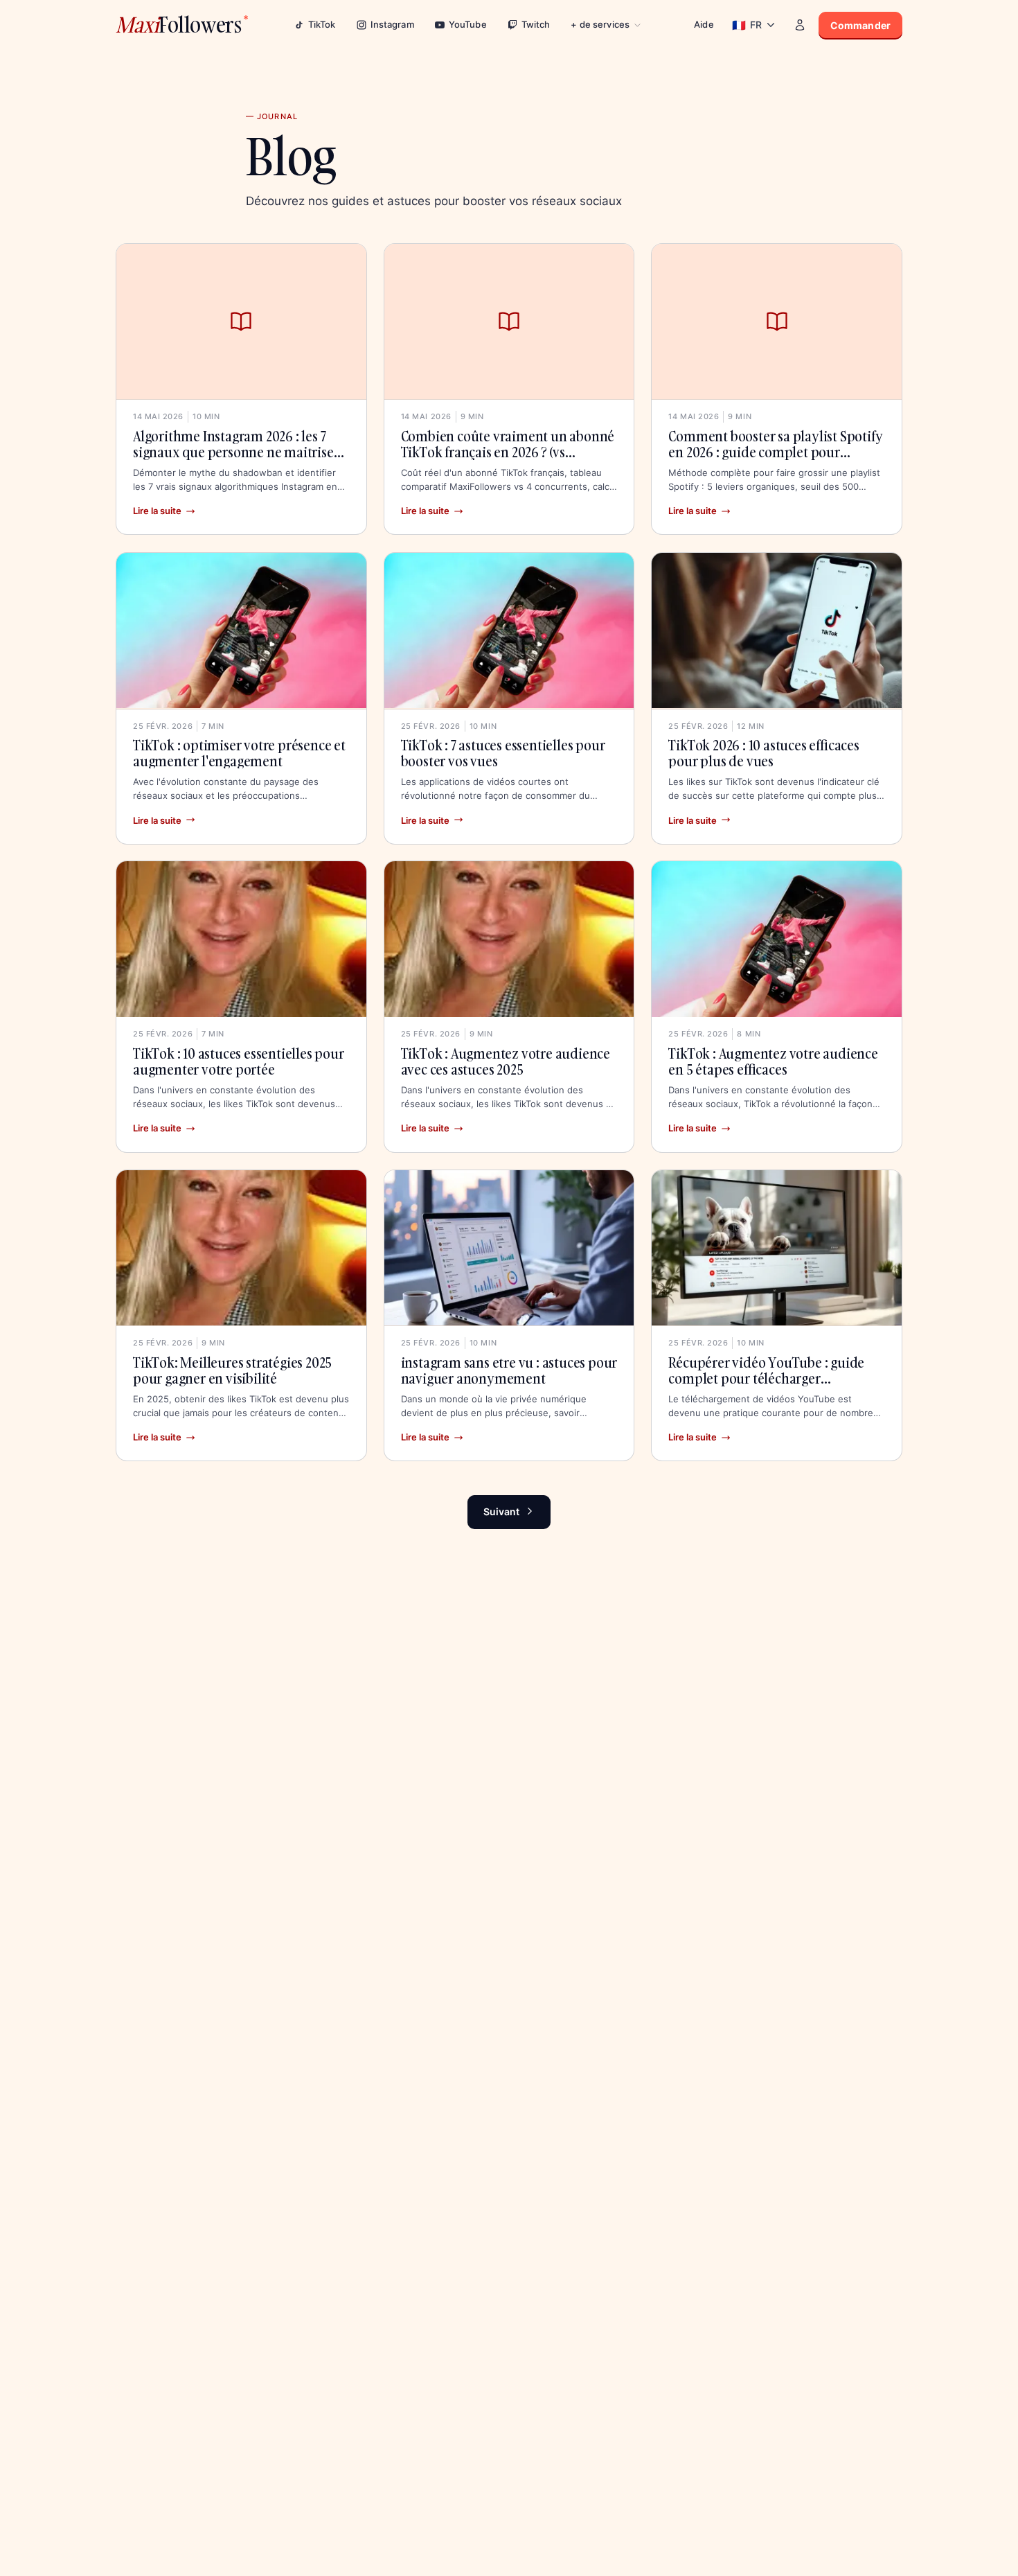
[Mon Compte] (800, 25)
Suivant (501, 1511)
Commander (860, 25)
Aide (704, 24)
